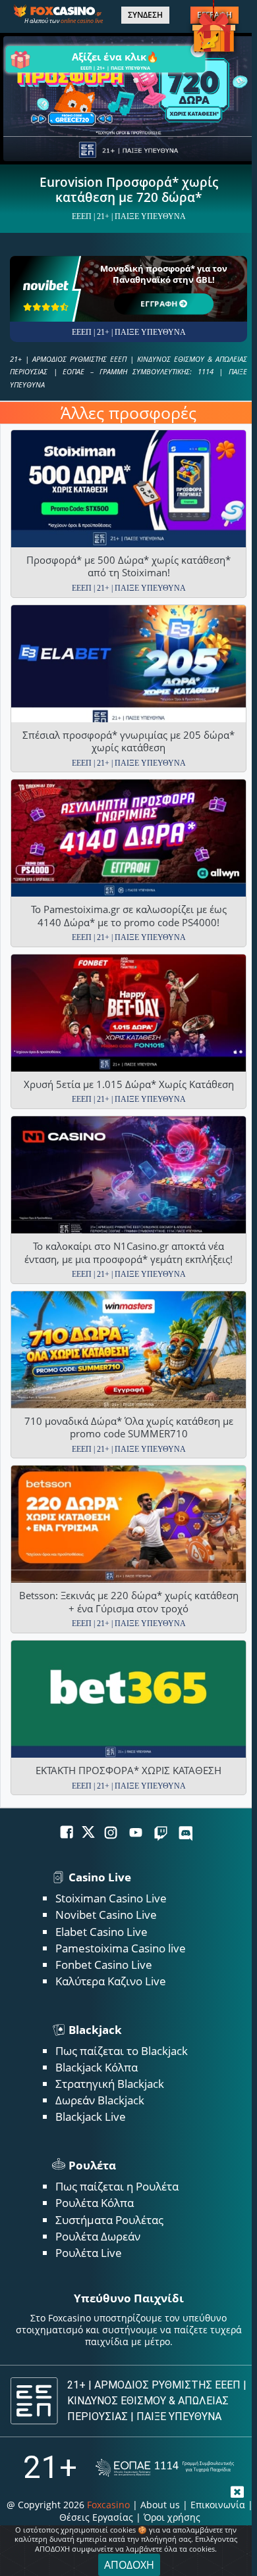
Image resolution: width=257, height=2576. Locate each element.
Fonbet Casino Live (104, 1965)
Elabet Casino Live (101, 1932)
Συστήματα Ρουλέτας (109, 2220)
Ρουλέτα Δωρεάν (98, 2236)
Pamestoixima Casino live (121, 1948)
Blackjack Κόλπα (97, 2067)
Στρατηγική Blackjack (110, 2084)
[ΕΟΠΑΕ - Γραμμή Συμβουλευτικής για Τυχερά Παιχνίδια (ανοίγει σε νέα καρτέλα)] (165, 2468)
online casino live (82, 21)
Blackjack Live (91, 2117)
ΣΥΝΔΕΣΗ (145, 15)
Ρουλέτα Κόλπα (95, 2203)
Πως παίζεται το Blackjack (122, 2051)
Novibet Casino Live (106, 1915)
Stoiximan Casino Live (111, 1898)
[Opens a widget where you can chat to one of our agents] (196, 2546)
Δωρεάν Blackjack (100, 2100)
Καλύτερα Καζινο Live (111, 1981)
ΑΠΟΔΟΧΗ (129, 2565)
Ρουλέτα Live (89, 2253)
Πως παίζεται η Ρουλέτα (117, 2186)
